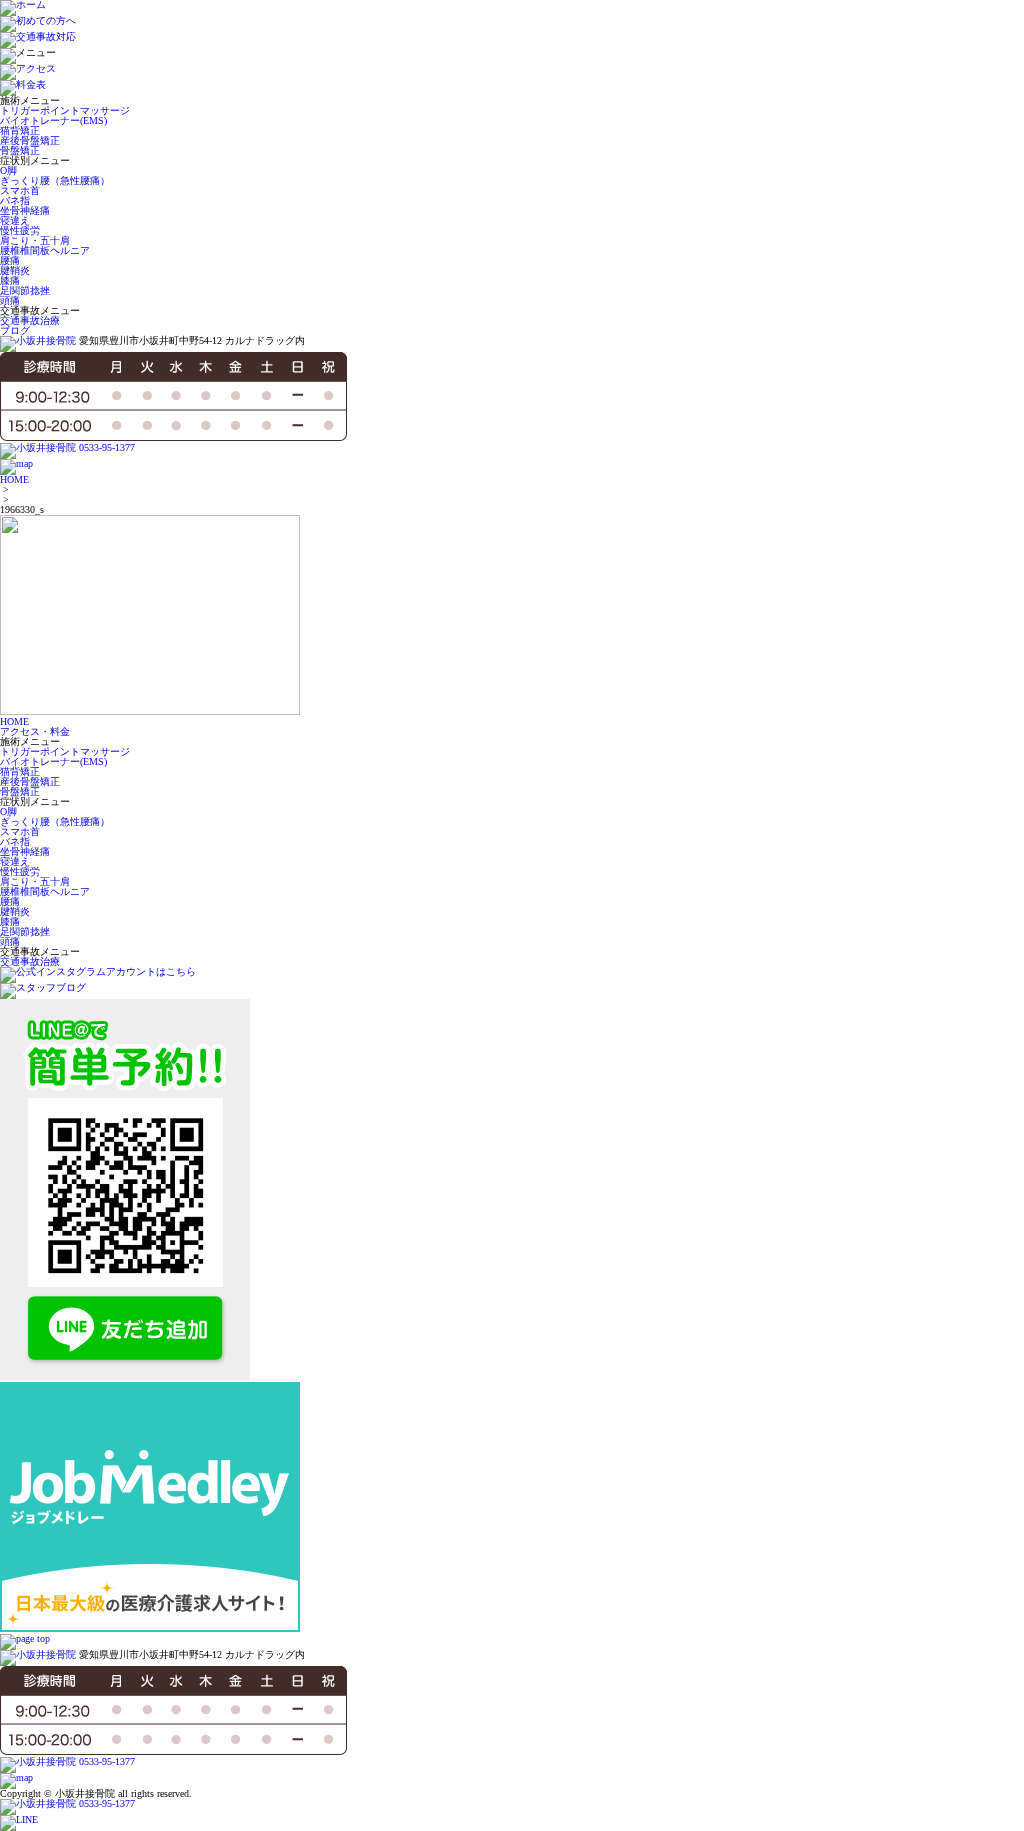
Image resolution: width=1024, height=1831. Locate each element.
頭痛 (10, 300)
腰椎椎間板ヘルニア (45, 250)
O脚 (8, 170)
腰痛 (10, 260)
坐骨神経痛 (25, 210)
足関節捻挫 (25, 290)
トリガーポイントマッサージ (65, 110)
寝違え (15, 220)
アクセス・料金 (35, 731)
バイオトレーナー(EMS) (53, 120)
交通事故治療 (30, 320)
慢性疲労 (20, 230)
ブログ (15, 330)
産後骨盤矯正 (30, 140)
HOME (14, 479)
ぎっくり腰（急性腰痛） (55, 180)
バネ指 (15, 200)
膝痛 (10, 280)
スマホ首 (20, 190)
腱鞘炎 (15, 270)
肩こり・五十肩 (35, 240)
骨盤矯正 (20, 150)
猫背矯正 (20, 130)
